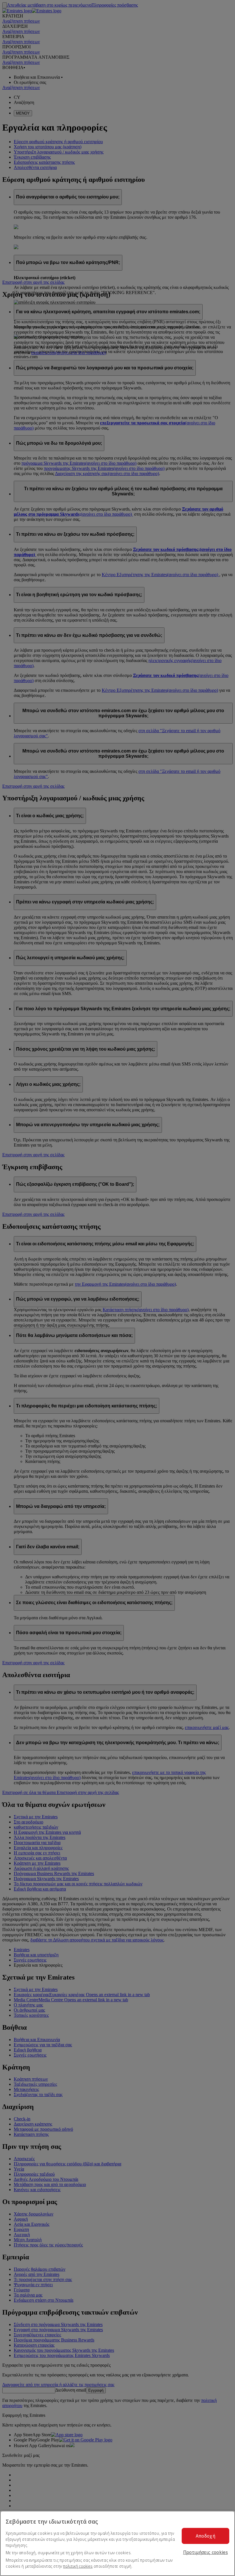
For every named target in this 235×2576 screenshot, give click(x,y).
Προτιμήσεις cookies (205, 2552)
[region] (117, 2543)
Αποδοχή (205, 2536)
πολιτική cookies (78, 2566)
